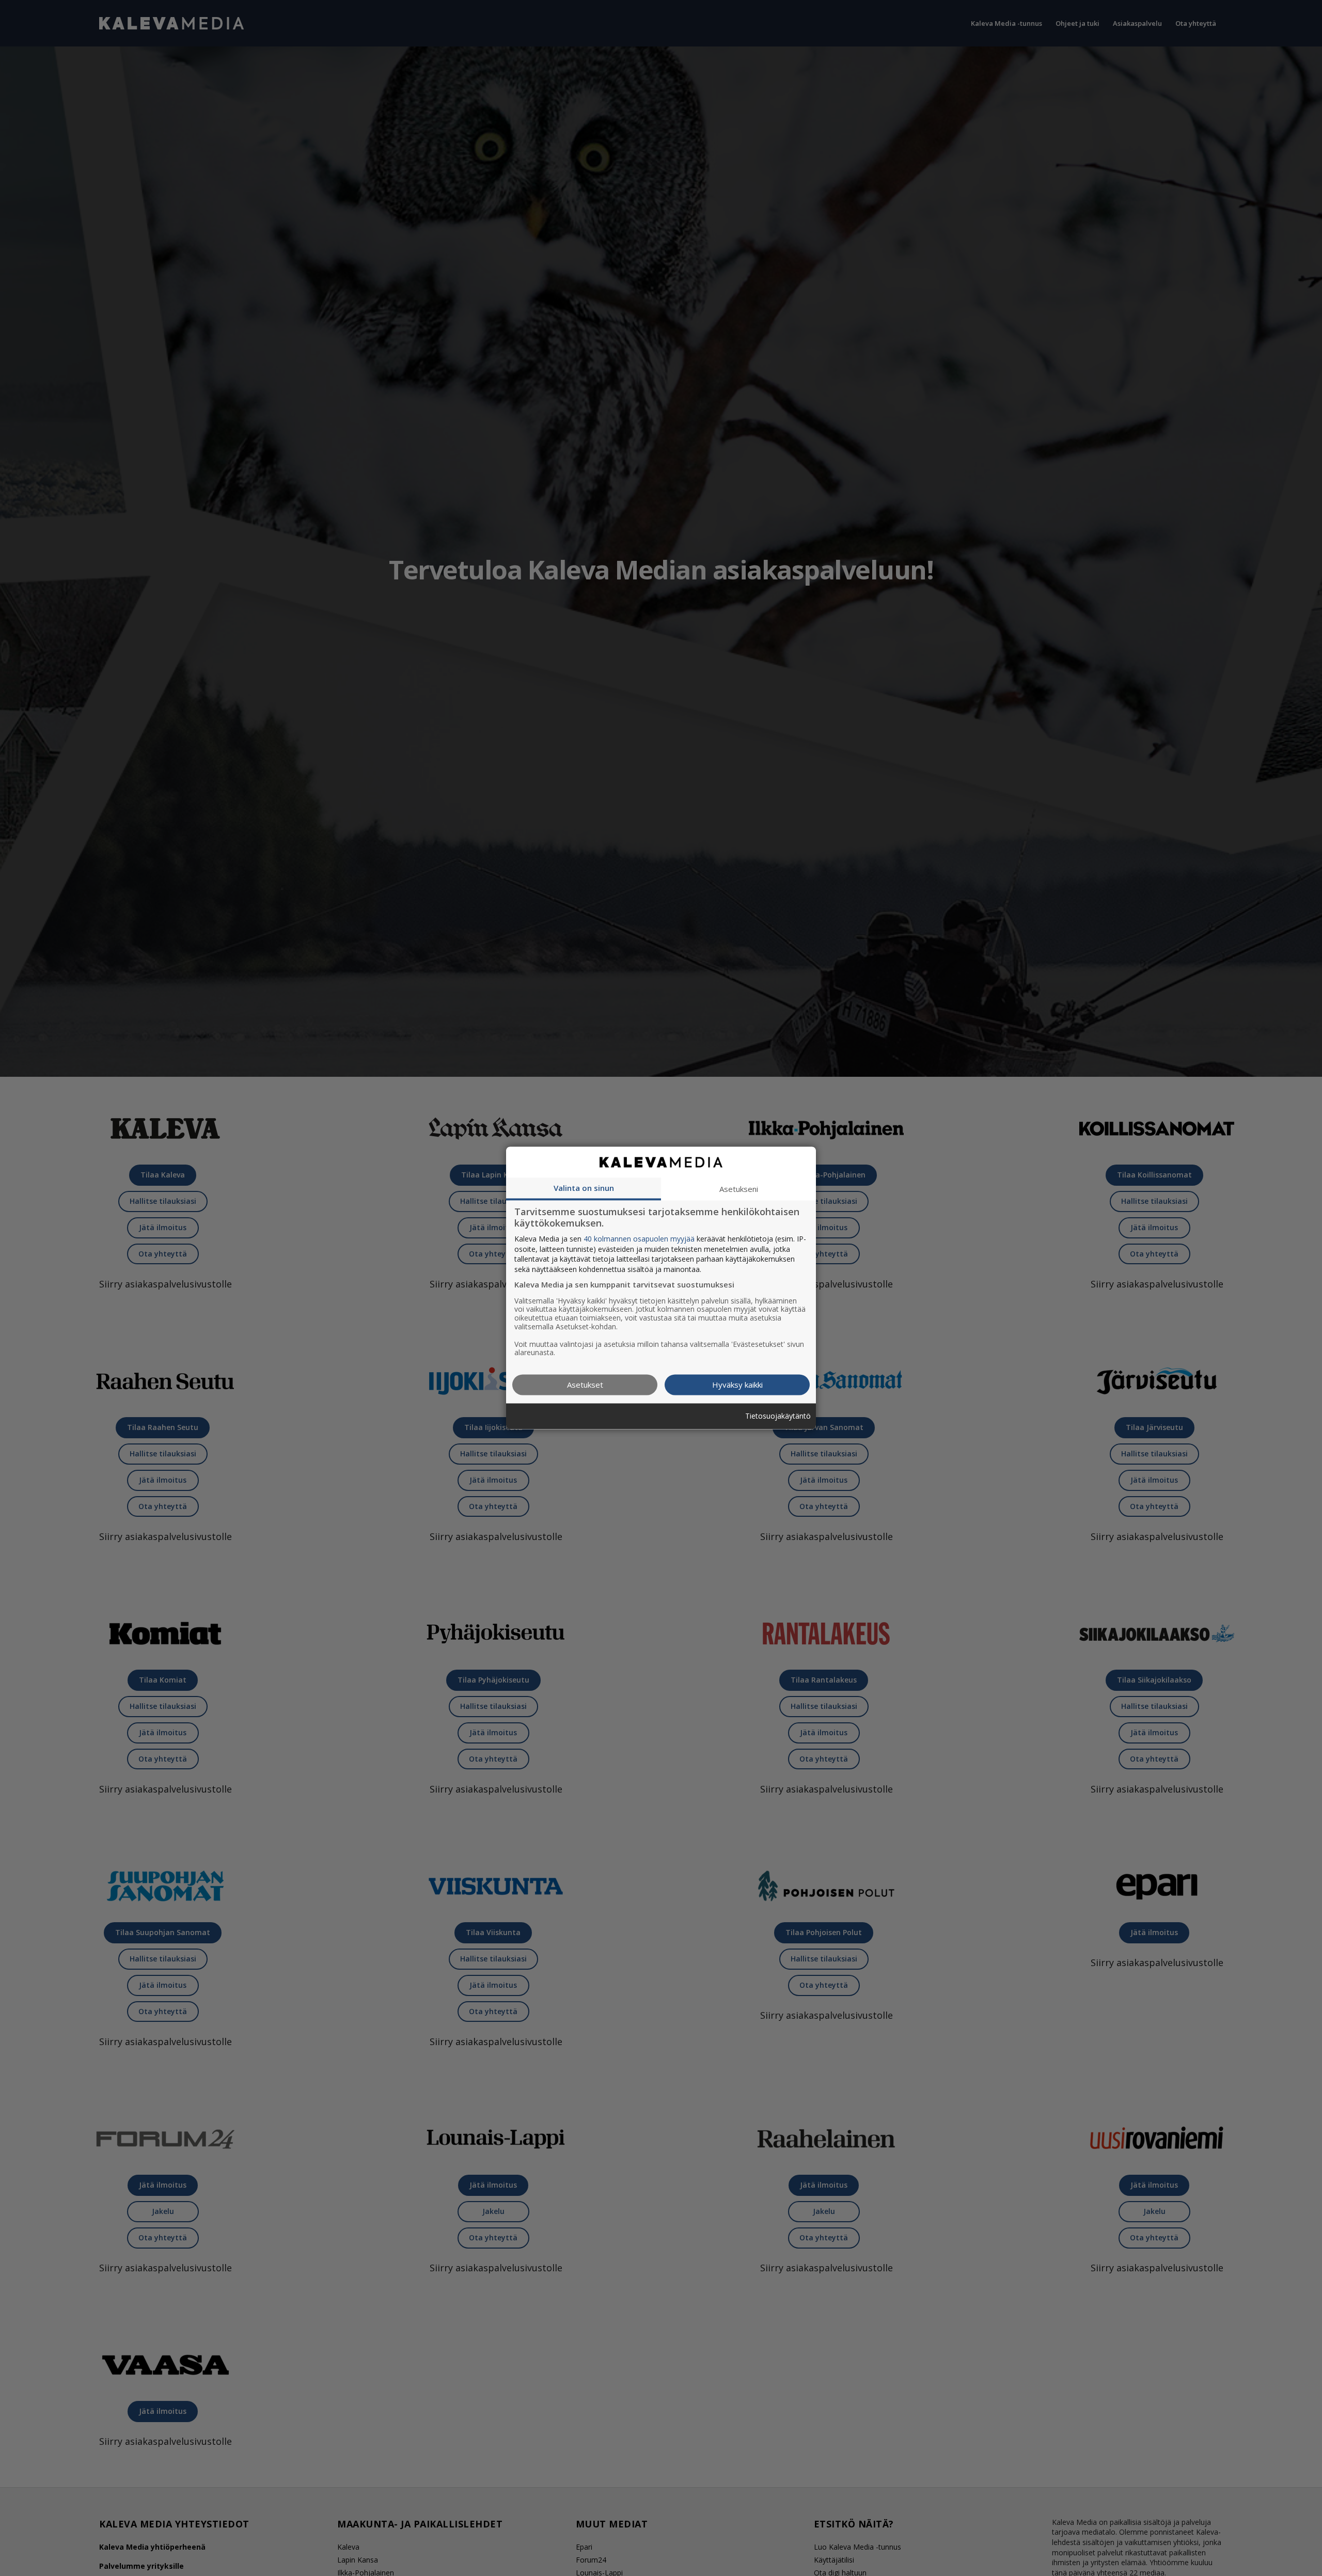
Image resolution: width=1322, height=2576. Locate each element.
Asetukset (585, 1385)
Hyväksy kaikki (737, 1385)
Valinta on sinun (584, 1188)
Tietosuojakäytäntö (778, 1416)
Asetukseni (739, 1189)
